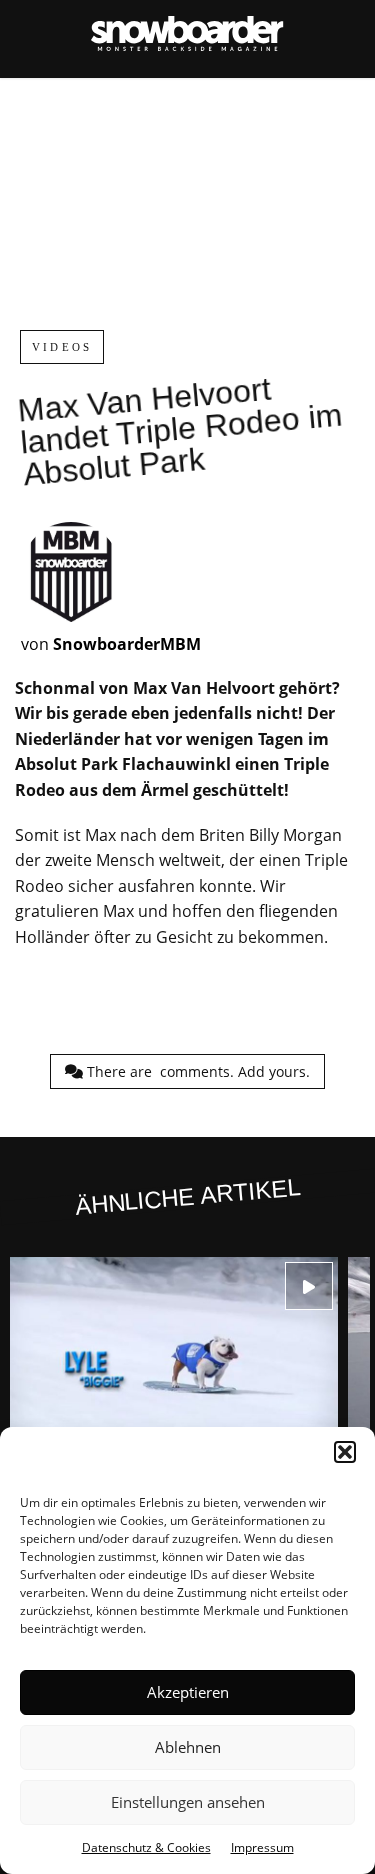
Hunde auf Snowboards (174, 1391)
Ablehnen (188, 1747)
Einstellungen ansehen (188, 1802)
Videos (62, 347)
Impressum (262, 1847)
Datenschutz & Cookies (146, 1847)
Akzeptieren (188, 1692)
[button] (345, 1452)
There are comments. (196, 1071)
